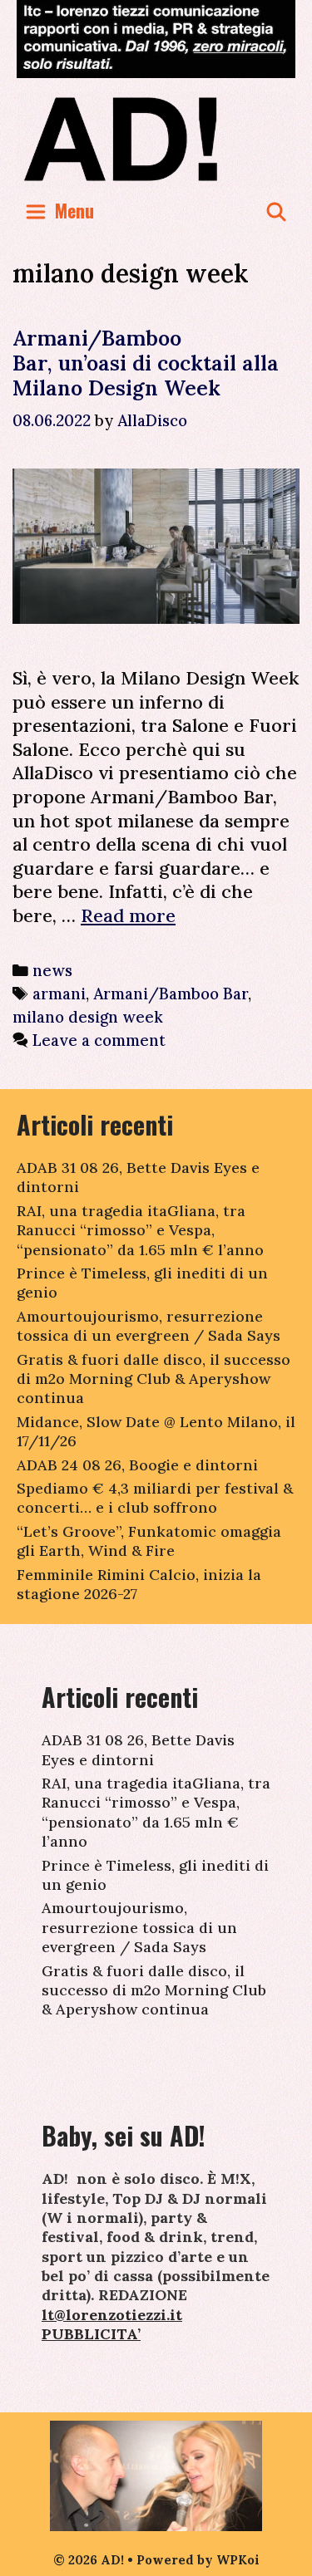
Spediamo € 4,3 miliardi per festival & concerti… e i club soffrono (155, 1498)
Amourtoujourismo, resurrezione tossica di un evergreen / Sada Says (149, 1326)
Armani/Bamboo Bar (171, 994)
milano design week (88, 1017)
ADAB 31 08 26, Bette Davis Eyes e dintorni (138, 1749)
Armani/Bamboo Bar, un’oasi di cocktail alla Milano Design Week (146, 363)
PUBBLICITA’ (91, 2334)
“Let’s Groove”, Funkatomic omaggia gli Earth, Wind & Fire (149, 1541)
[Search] (276, 211)
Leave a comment (99, 1040)
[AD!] (156, 138)
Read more (128, 915)
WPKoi (238, 2560)
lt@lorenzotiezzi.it (112, 2315)
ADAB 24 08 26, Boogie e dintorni (137, 1465)
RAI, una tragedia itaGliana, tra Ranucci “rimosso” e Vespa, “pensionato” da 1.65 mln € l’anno (140, 1230)
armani (59, 994)
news (52, 970)
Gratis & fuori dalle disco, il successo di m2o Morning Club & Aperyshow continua (154, 1379)
